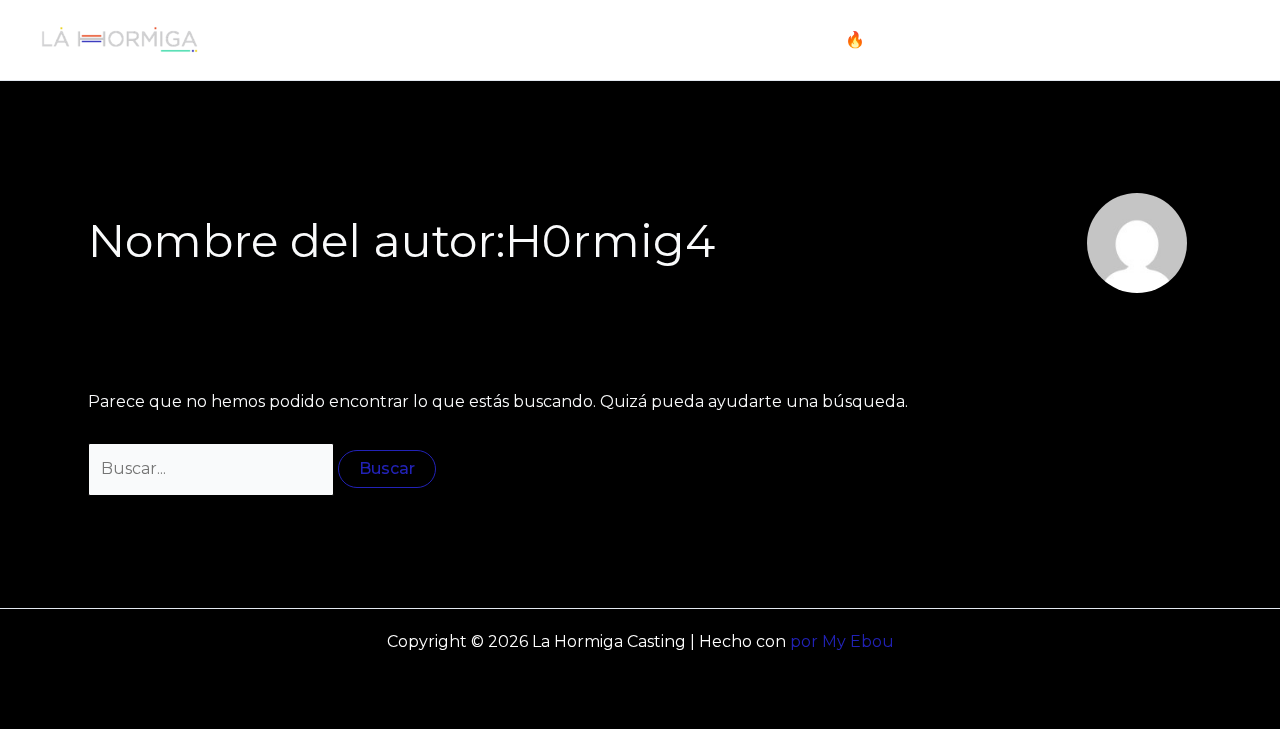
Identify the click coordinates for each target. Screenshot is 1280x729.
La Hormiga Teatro (1044, 39)
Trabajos (779, 39)
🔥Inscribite (891, 39)
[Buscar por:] (213, 468)
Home (689, 39)
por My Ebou (842, 641)
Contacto (1187, 39)
